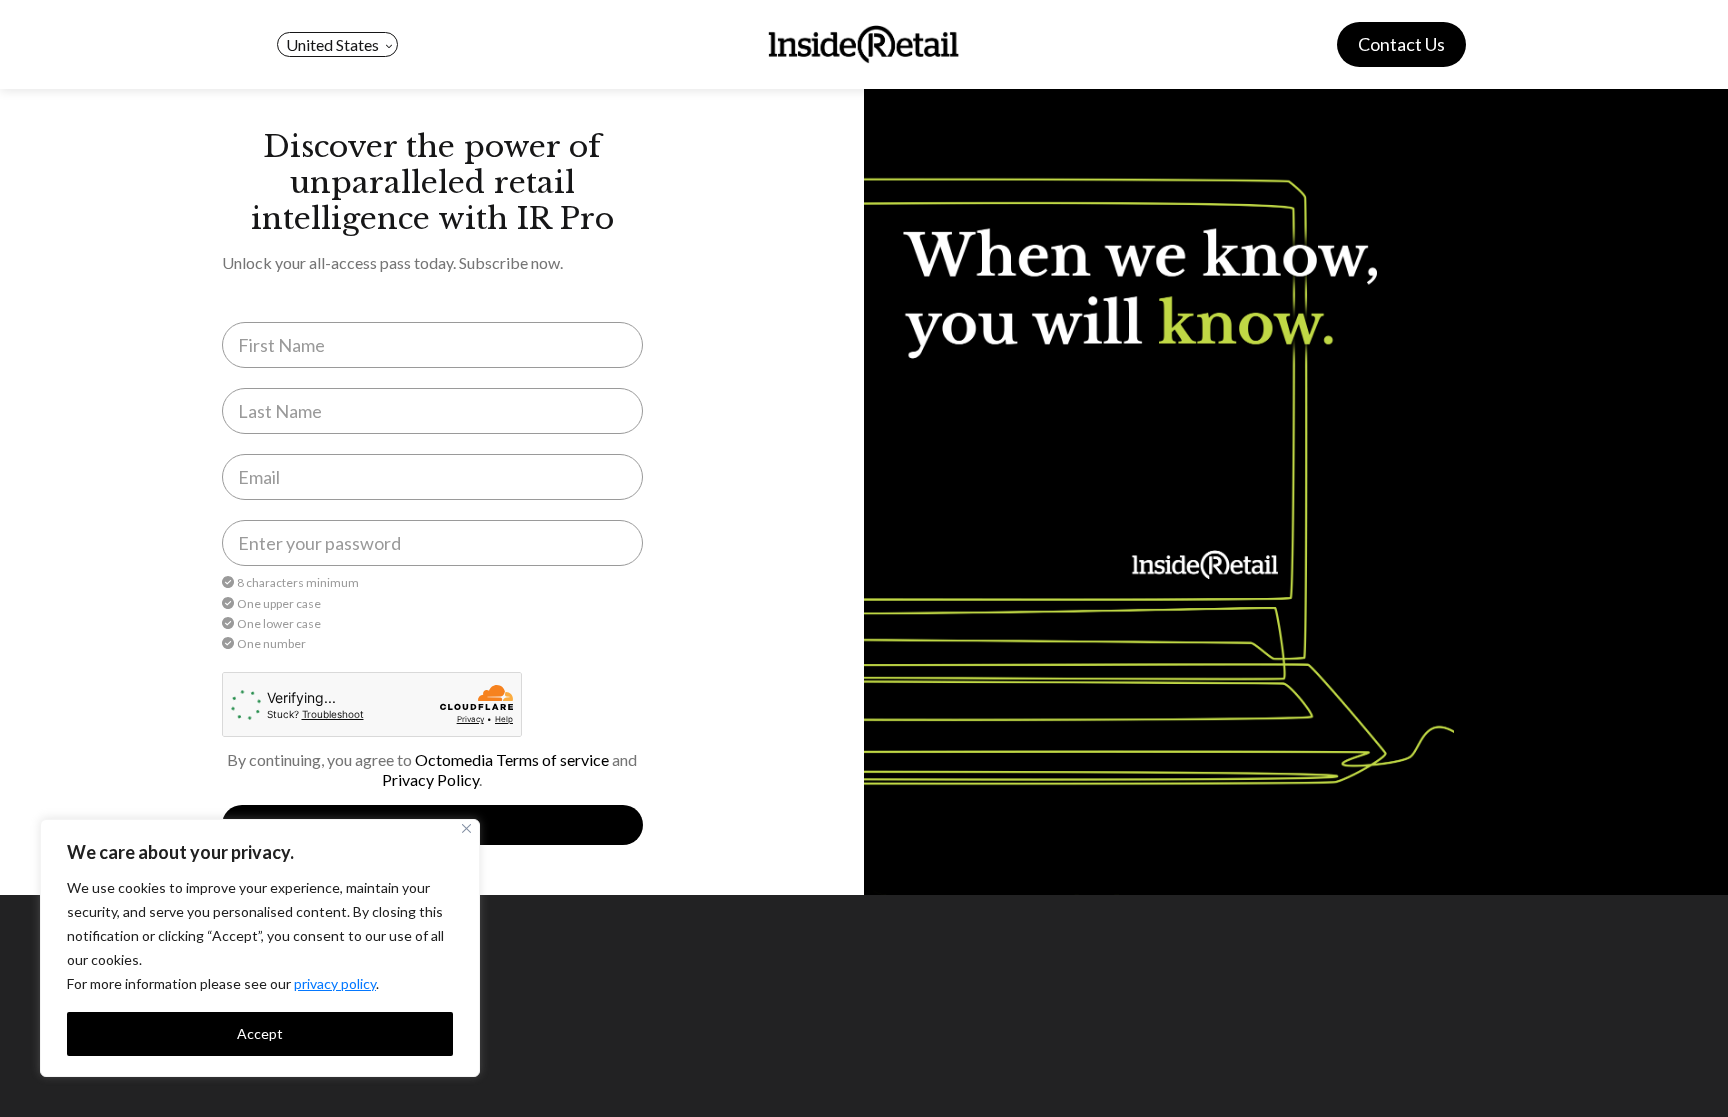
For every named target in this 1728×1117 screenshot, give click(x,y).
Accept (260, 1033)
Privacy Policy (430, 779)
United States (332, 44)
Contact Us (1401, 44)
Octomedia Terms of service (512, 759)
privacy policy (335, 983)
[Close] (466, 828)
